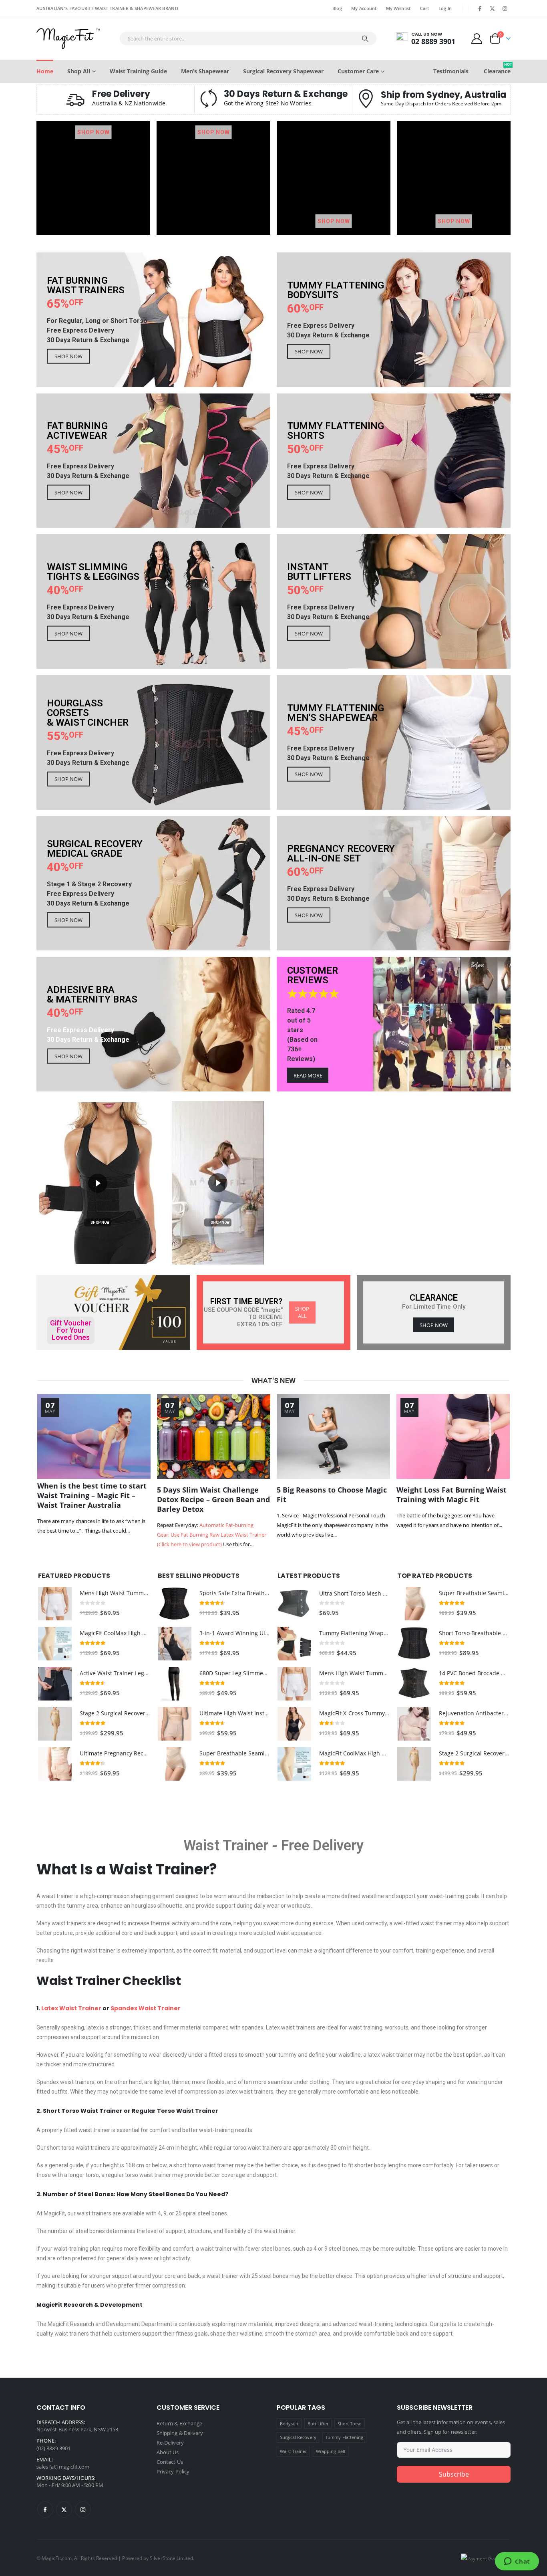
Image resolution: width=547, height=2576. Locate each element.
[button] (98, 1183)
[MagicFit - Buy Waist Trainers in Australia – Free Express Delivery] (68, 38)
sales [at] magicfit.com (63, 2467)
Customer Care (358, 71)
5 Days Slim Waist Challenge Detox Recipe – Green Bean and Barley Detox (213, 1499)
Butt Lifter (318, 2424)
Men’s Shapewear (205, 71)
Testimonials (451, 71)
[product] (55, 1604)
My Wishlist (398, 8)
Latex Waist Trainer (71, 2008)
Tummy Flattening (344, 2437)
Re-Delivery (170, 2443)
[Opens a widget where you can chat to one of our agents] (517, 2562)
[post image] (94, 1436)
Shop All (79, 71)
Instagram (83, 2509)
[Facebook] (480, 8)
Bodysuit (289, 2424)
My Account (364, 8)
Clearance (497, 68)
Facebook (45, 2509)
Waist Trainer (226, 1846)
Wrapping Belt (331, 2451)
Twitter (64, 2509)
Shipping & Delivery (180, 2433)
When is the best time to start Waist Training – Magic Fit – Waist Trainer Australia (92, 1495)
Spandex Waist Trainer (146, 2008)
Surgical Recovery (298, 2437)
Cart (425, 8)
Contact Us (170, 2462)
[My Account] (477, 38)
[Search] (365, 38)
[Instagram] (505, 8)
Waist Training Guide (138, 71)
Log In (445, 8)
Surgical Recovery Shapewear (283, 71)
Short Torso (350, 2424)
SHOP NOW (94, 132)
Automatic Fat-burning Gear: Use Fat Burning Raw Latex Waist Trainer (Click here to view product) (212, 1535)
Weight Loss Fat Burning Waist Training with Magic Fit (451, 1495)
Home (45, 71)
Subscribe (454, 2474)
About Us (168, 2452)
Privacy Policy (173, 2471)
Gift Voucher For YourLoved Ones (71, 1330)
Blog (337, 8)
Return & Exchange (179, 2423)
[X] (493, 8)
